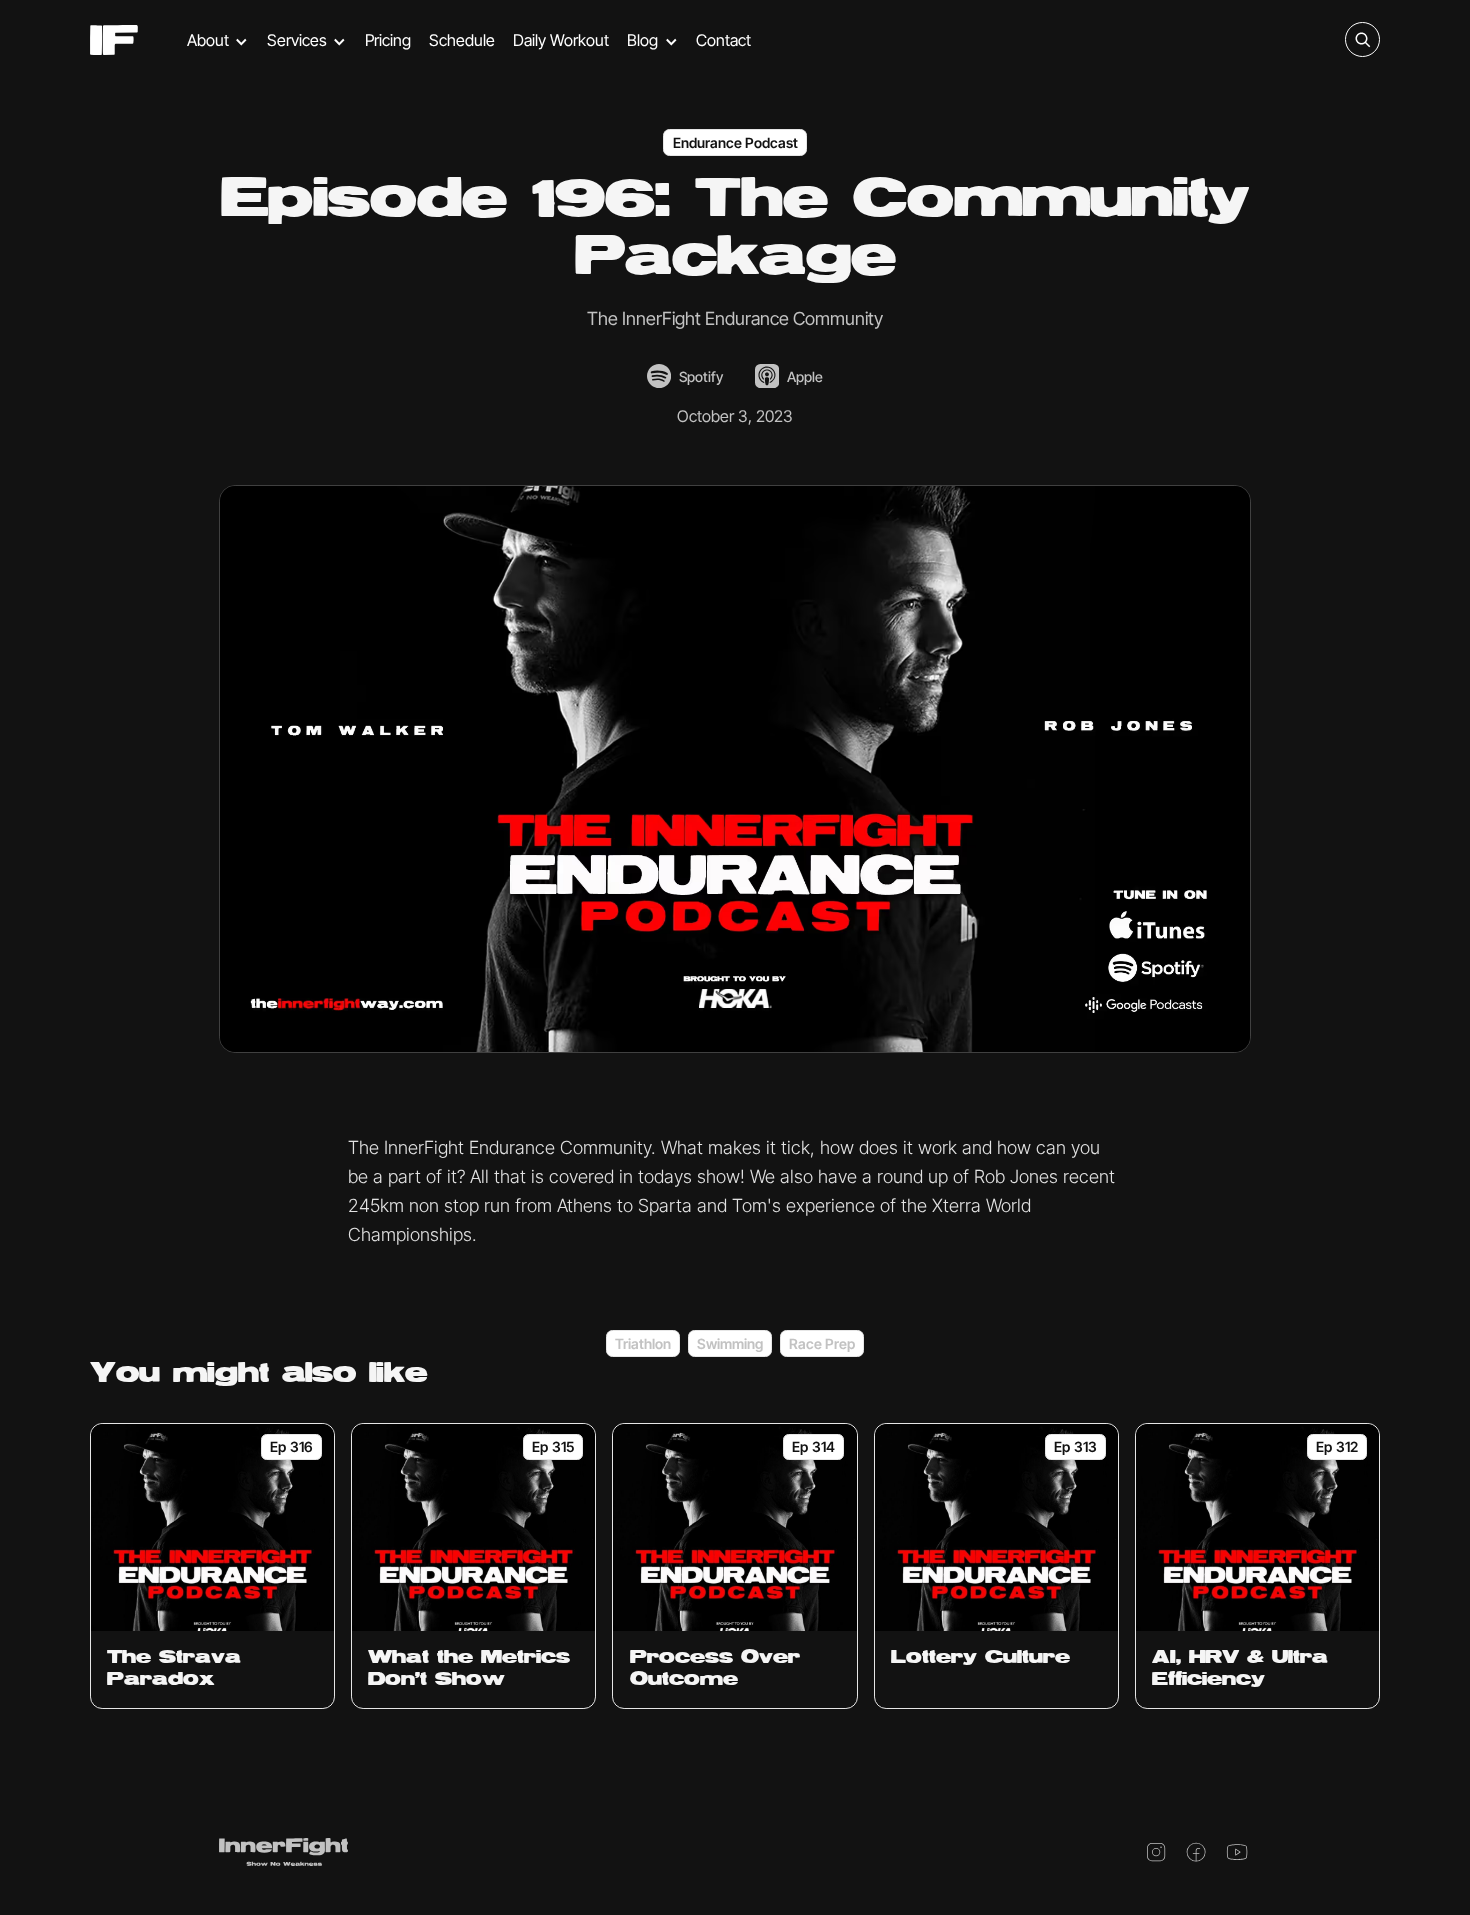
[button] (218, 40)
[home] (114, 40)
